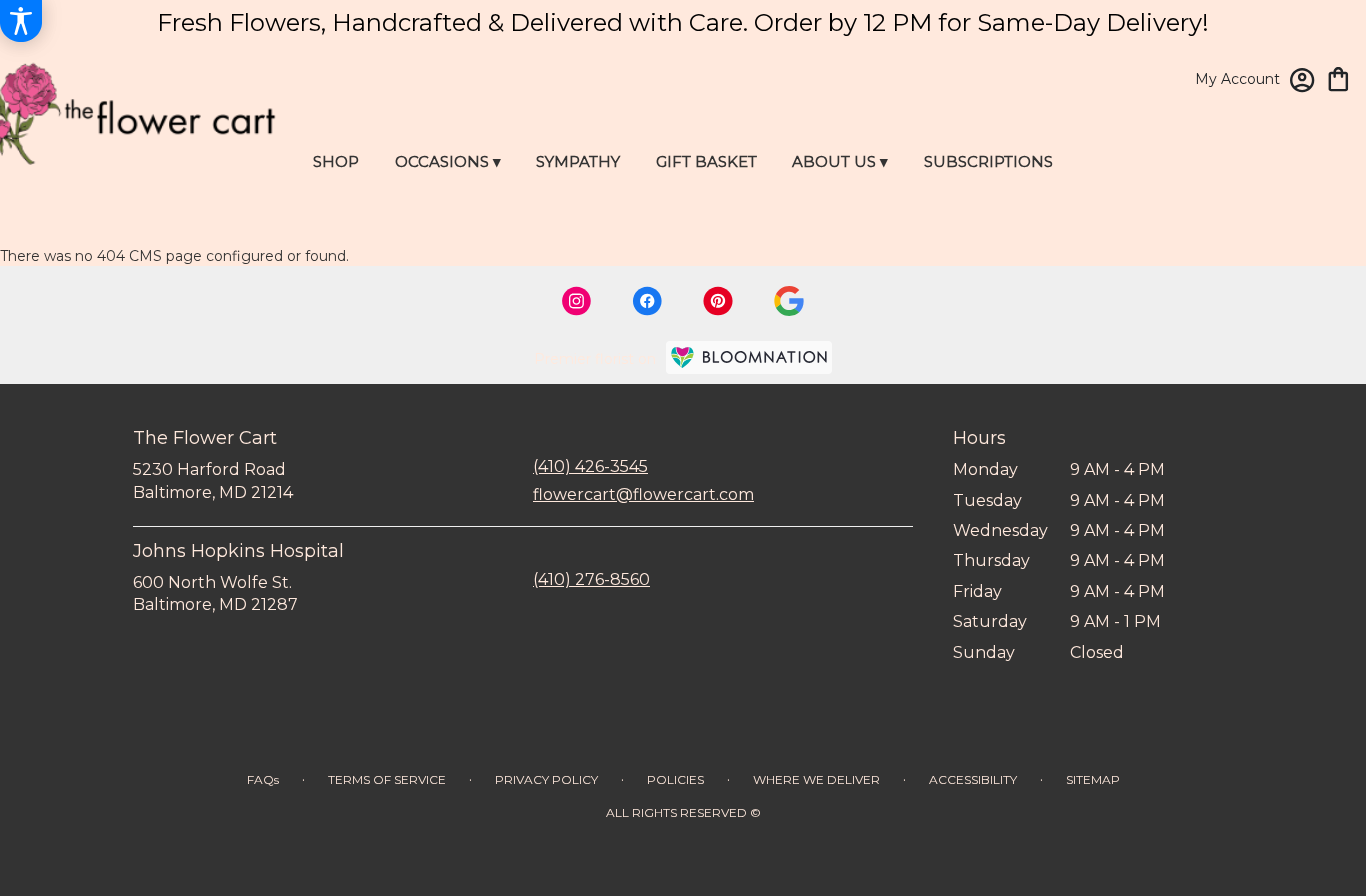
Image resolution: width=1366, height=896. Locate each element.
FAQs (263, 779)
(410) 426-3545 (590, 466)
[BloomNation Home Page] (749, 357)
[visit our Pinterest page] (718, 301)
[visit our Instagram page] (577, 301)
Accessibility (973, 779)
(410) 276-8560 (591, 579)
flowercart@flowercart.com (643, 494)
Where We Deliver (816, 779)
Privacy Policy (546, 779)
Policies (675, 779)
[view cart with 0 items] (1338, 77)
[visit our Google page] (789, 301)
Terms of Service (387, 779)
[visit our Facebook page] (647, 301)
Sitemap (1093, 779)
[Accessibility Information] (21, 21)
